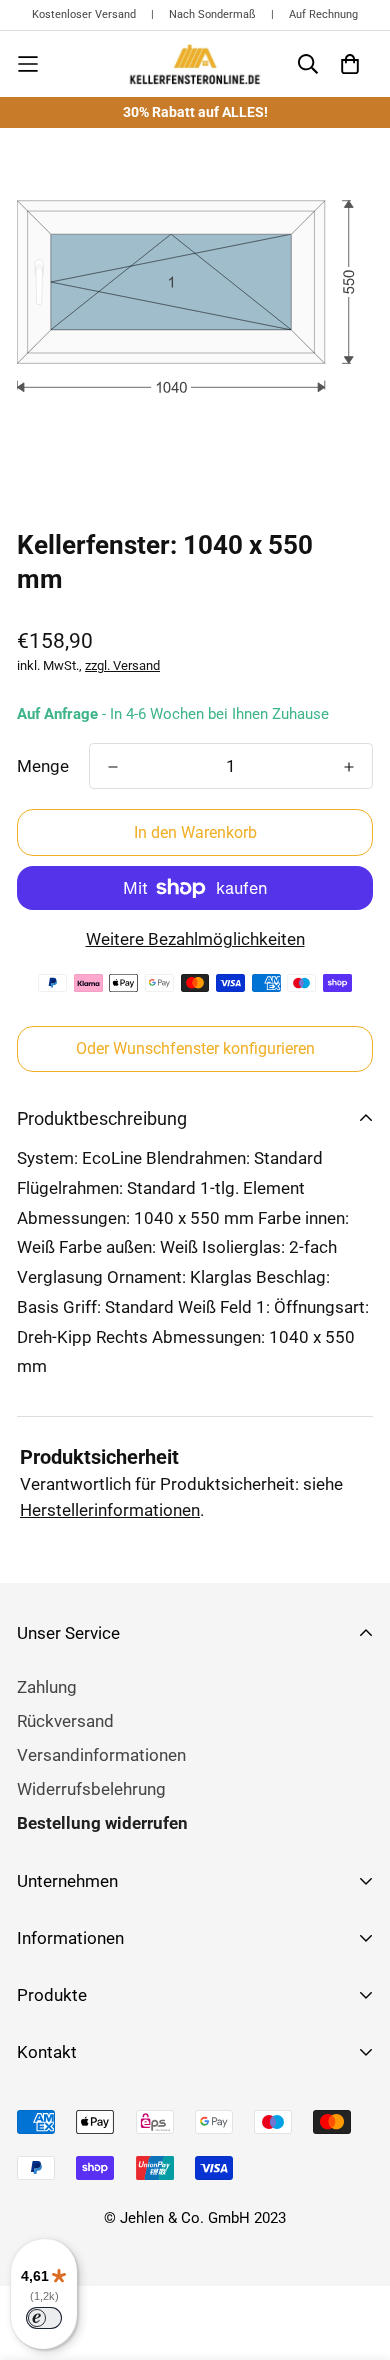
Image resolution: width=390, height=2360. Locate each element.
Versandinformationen (101, 1755)
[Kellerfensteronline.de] (195, 64)
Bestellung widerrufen (102, 1823)
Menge (43, 766)
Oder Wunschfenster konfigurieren (195, 1048)
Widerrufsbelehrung (91, 1789)
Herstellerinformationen (110, 1510)
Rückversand (65, 1721)
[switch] (44, 2318)
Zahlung (47, 1687)
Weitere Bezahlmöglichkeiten (195, 939)
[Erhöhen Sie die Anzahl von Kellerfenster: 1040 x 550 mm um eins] (349, 767)
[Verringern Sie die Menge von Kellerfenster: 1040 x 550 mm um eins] (113, 767)
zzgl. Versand (122, 665)
